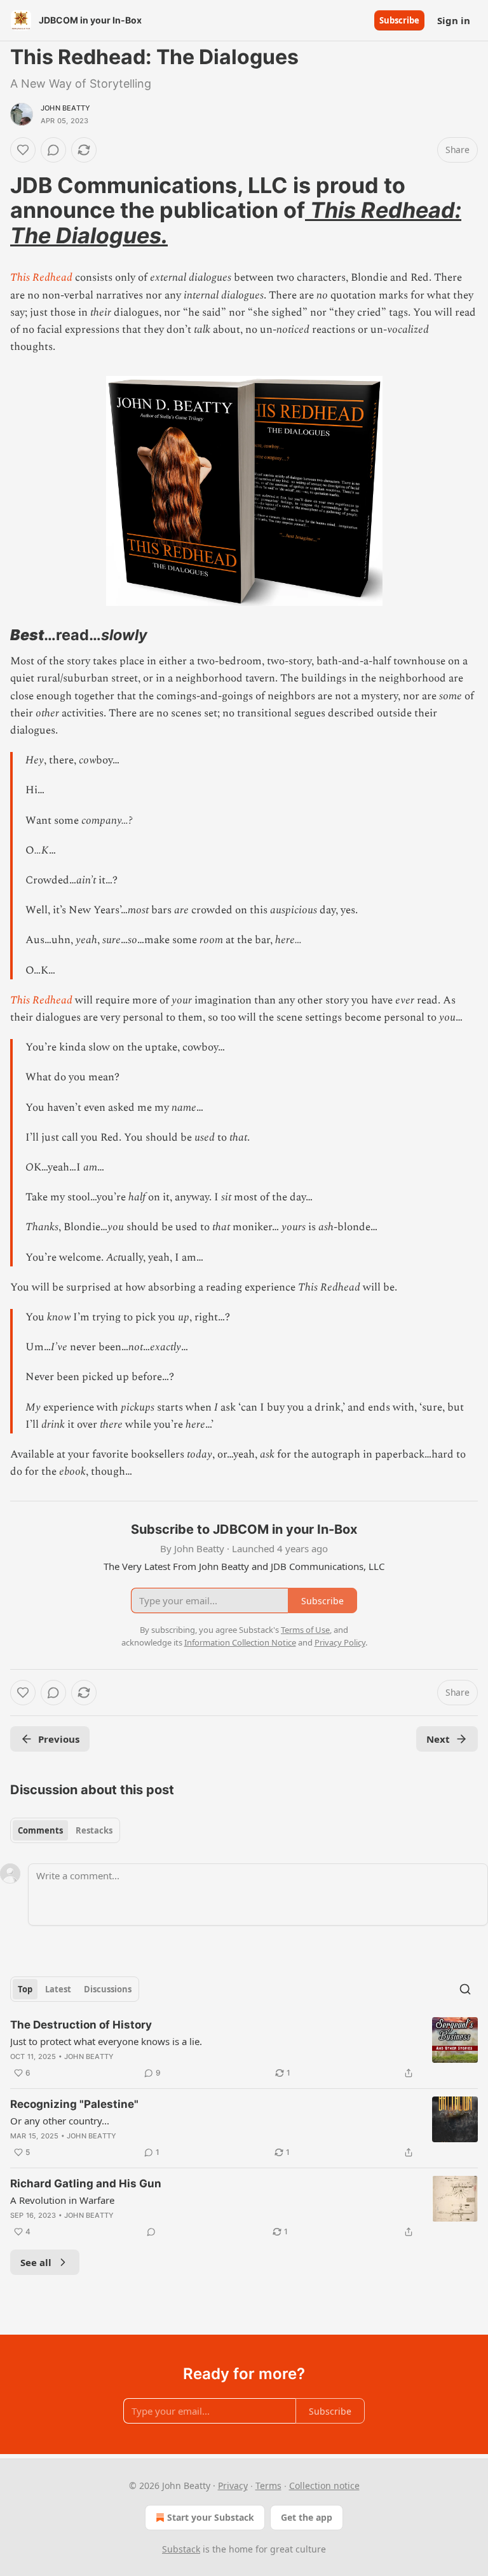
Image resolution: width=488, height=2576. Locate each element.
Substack (181, 2549)
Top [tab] (25, 1989)
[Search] (465, 1989)
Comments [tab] (40, 1830)
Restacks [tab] (94, 1830)
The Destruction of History (81, 2025)
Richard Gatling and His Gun (86, 2184)
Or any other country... (60, 2121)
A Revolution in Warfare (62, 2200)
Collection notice (324, 2485)
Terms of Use (305, 1630)
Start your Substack (211, 2517)
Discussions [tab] (108, 1989)
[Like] (23, 150)
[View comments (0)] (53, 150)
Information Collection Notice (240, 1642)
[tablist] (65, 1830)
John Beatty (65, 108)
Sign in (454, 20)
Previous (59, 1739)
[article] (244, 2049)
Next (438, 1739)
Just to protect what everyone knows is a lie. (106, 2041)
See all (36, 2262)
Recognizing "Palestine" (74, 2104)
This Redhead (41, 278)
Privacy (233, 2485)
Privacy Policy (340, 1642)
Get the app (307, 2517)
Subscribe (399, 20)
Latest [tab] (58, 1989)
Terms (268, 2485)
